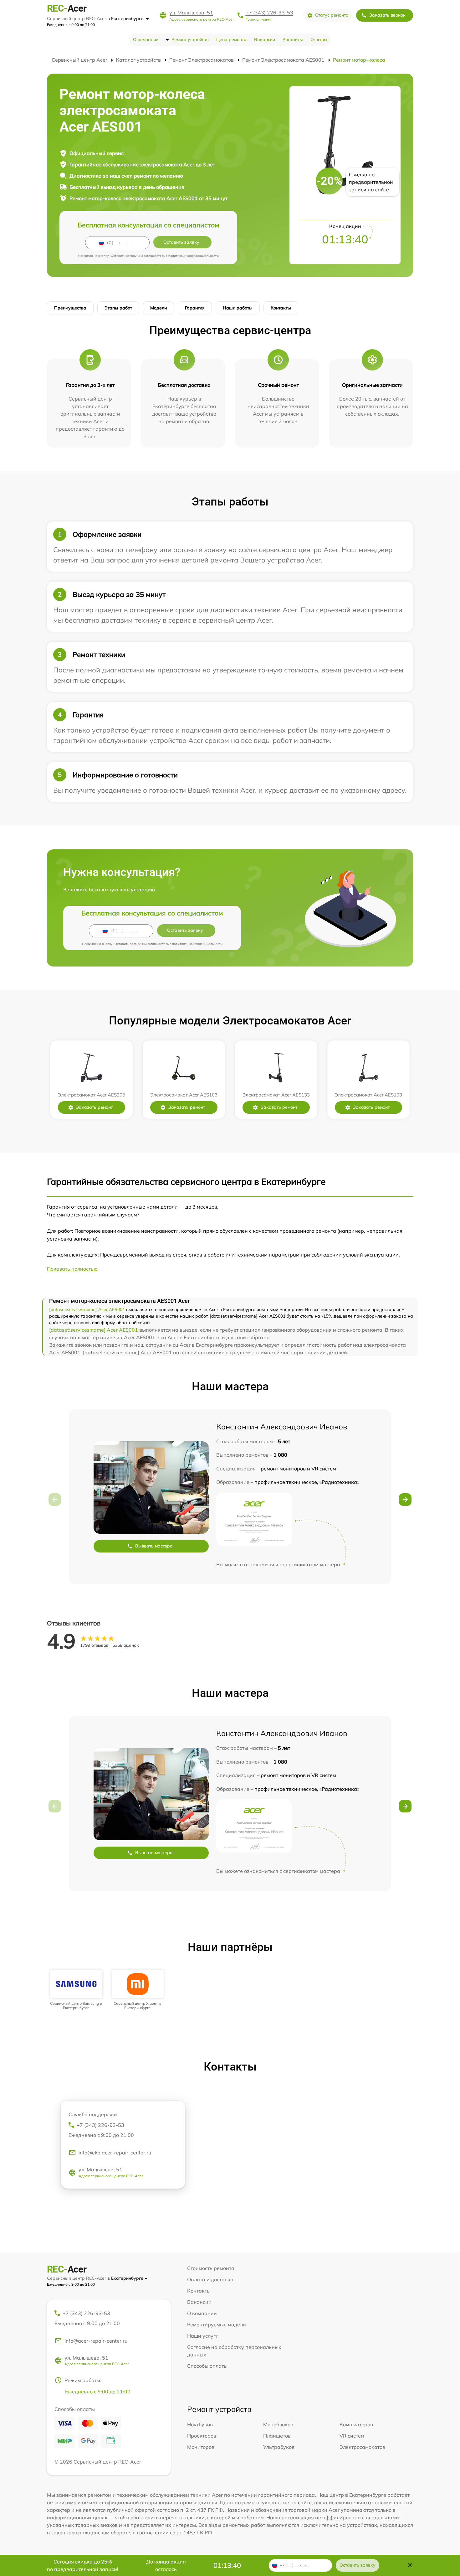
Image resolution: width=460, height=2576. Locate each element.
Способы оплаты (207, 2366)
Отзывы (319, 39)
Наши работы (238, 308)
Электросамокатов (362, 2447)
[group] (76, 1990)
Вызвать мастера (154, 1546)
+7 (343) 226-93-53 (269, 13)
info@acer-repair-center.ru (96, 2341)
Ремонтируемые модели (217, 2325)
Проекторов (202, 2436)
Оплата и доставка (210, 2279)
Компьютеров (356, 2424)
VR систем (352, 2436)
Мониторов (201, 2447)
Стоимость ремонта (211, 2268)
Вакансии (265, 39)
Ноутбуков (200, 2424)
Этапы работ (118, 308)
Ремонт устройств (190, 39)
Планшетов (277, 2436)
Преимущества (70, 308)
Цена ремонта (231, 39)
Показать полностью (72, 1269)
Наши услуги (203, 2336)
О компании (146, 39)
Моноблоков (278, 2424)
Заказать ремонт (94, 1107)
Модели (158, 308)
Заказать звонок (387, 15)
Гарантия (195, 308)
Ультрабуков (279, 2447)
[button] (405, 1500)
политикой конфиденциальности (194, 256)
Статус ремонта (332, 15)
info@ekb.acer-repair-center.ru (115, 2153)
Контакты (293, 39)
